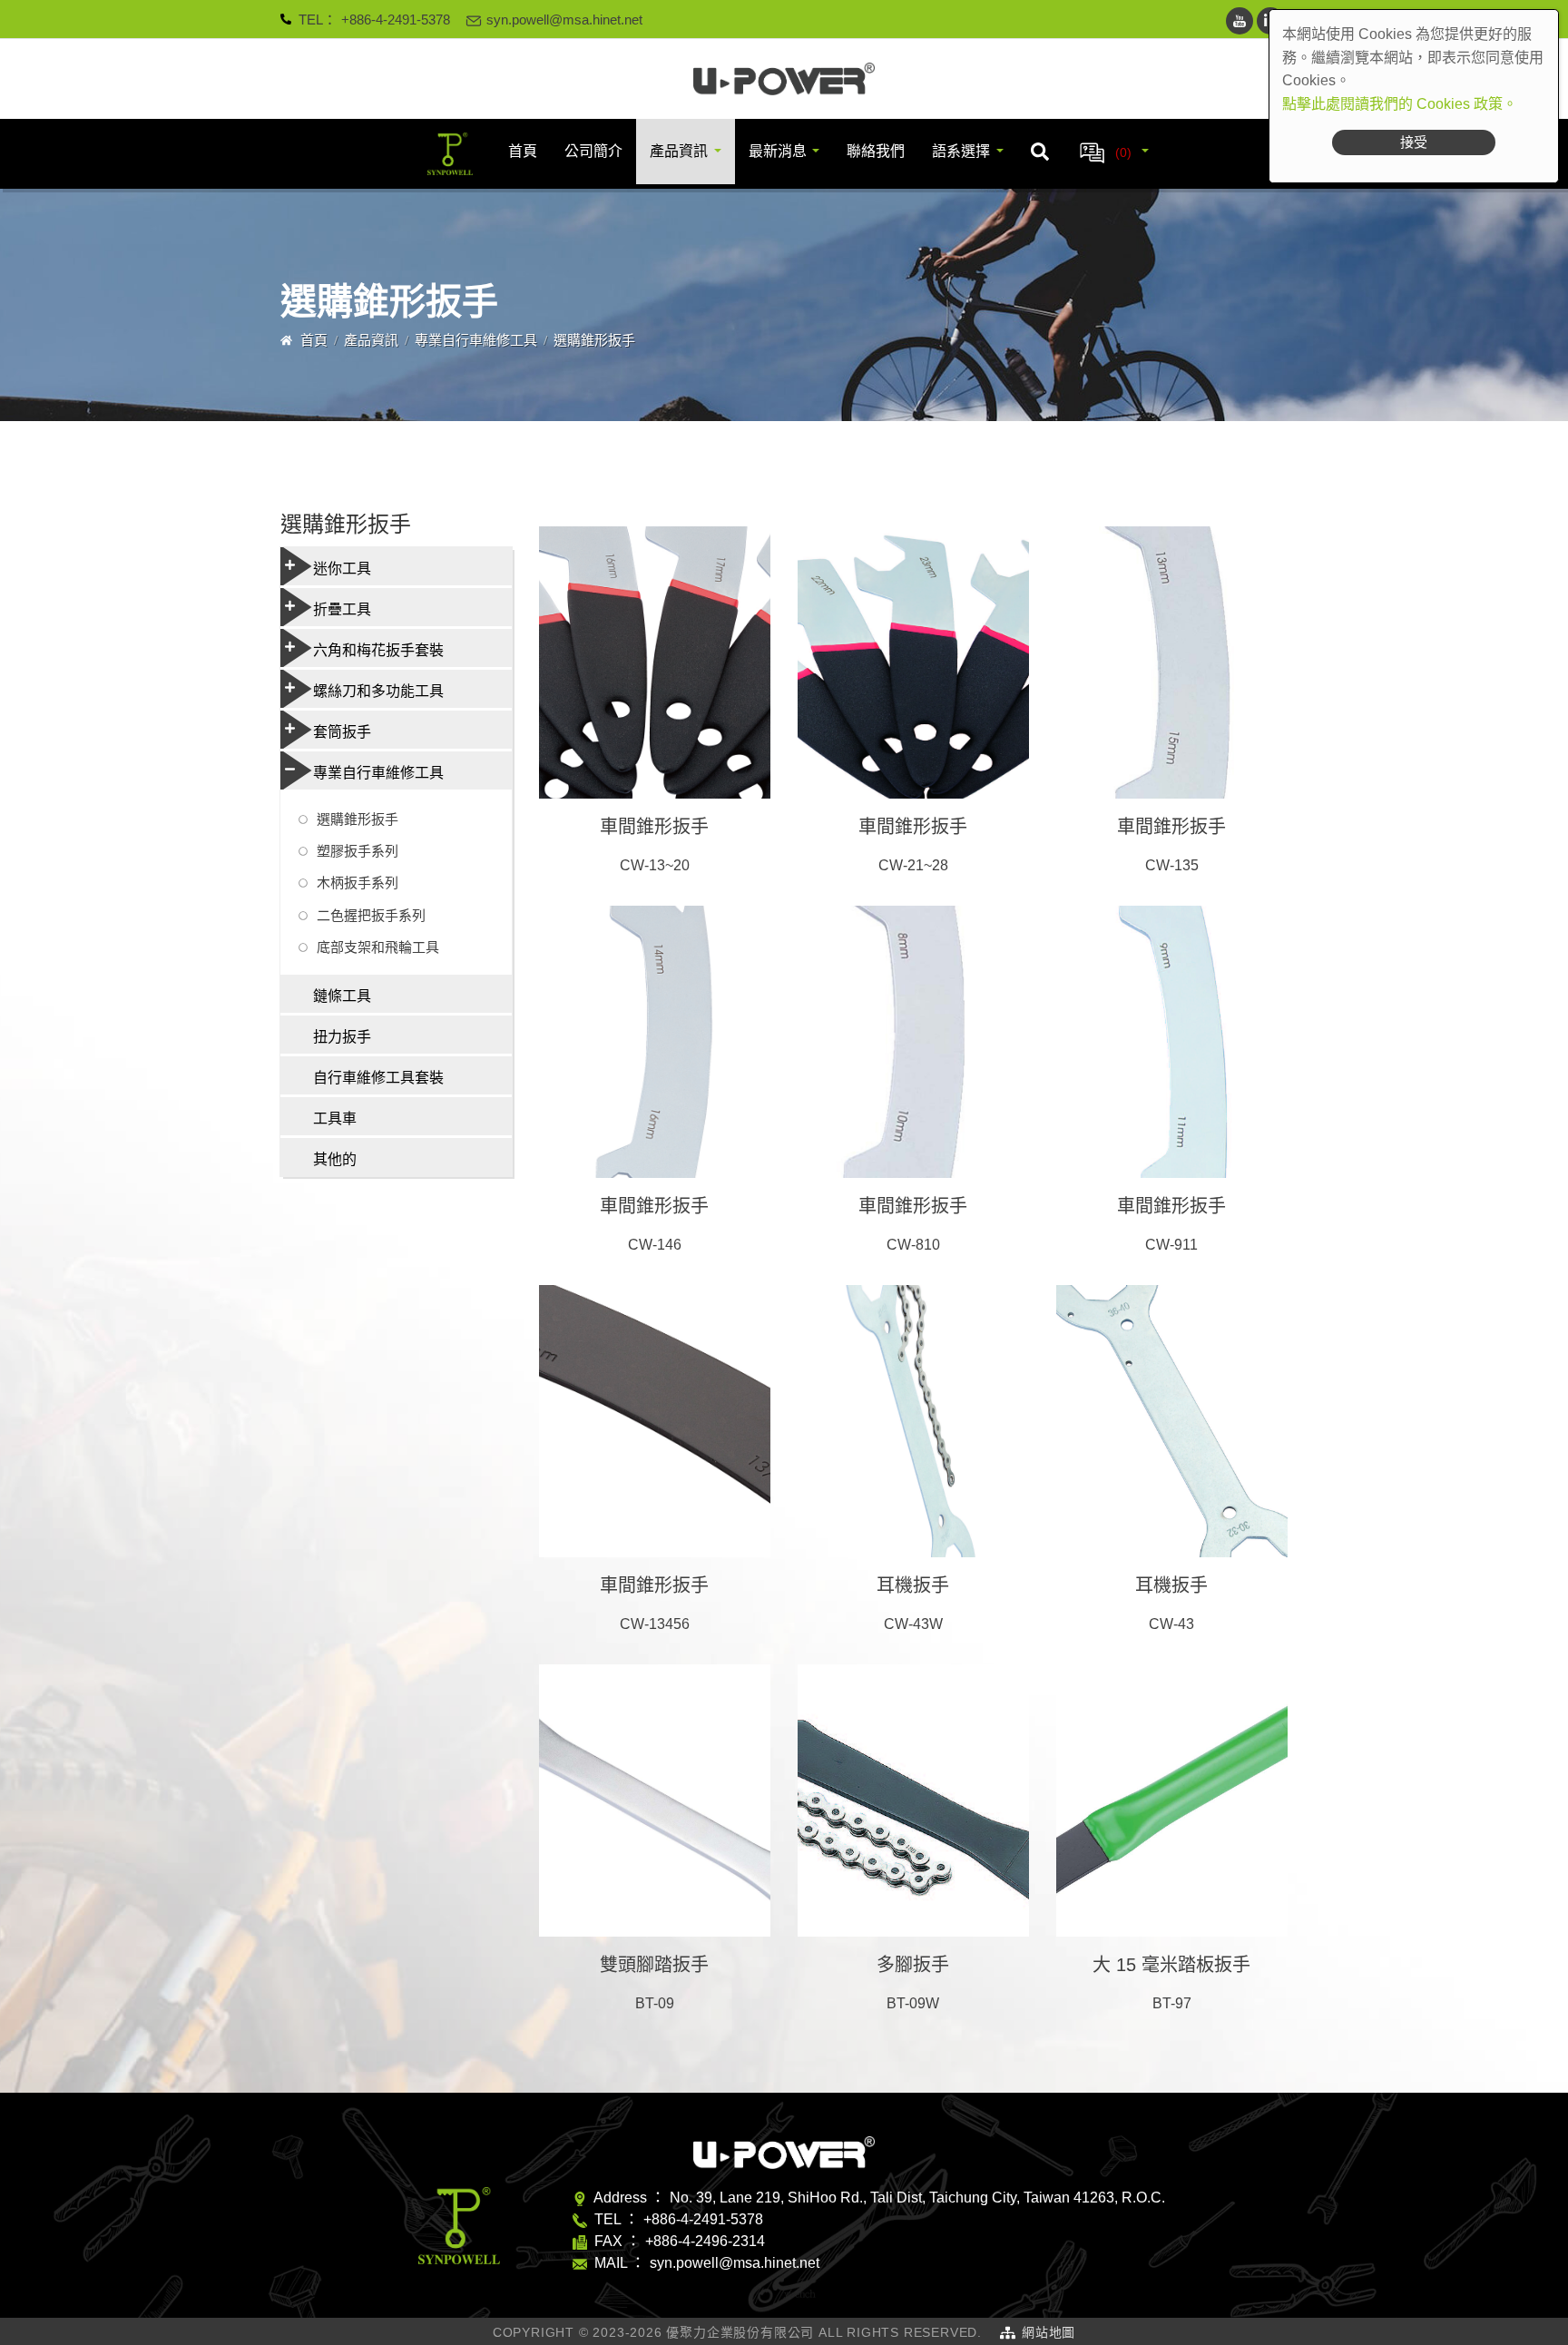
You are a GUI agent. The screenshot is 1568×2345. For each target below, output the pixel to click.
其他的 (335, 1159)
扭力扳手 (342, 1037)
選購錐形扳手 (358, 819)
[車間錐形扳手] (655, 662)
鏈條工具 (342, 996)
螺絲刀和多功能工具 (378, 691)
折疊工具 (342, 609)
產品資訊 (679, 151)
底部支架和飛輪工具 (378, 947)
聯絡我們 (876, 151)
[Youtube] (1240, 21)
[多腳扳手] (913, 1800)
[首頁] (784, 79)
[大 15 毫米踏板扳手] (1172, 1800)
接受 (1414, 142)
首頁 (523, 151)
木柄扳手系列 (358, 883)
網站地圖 (1049, 2332)
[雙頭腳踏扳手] (655, 1800)
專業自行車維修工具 (476, 340)
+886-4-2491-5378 (396, 20)
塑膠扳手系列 (358, 851)
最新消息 (778, 151)
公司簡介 (593, 151)
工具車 (335, 1119)
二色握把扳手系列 (371, 915)
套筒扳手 (342, 732)
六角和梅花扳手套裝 (378, 650)
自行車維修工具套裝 (378, 1078)
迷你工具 (342, 569)
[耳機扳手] (913, 1421)
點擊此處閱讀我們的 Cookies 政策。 (1400, 104)
